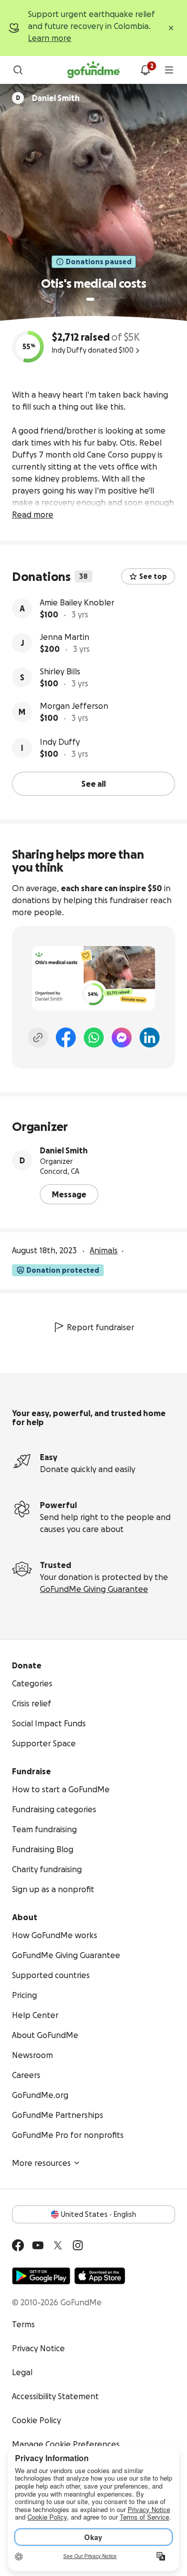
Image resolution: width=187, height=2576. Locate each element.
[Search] (18, 70)
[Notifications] (145, 70)
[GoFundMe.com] (93, 70)
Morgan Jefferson (74, 706)
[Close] (171, 28)
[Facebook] (66, 1037)
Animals (104, 1250)
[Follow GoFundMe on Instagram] (78, 2245)
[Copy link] (38, 1037)
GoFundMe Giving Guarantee (94, 1589)
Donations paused (99, 262)
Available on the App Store (100, 2276)
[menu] (169, 70)
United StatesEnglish (98, 2214)
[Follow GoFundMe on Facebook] (18, 2245)
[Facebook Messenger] (122, 1037)
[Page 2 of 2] (100, 299)
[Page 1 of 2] (90, 299)
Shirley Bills (60, 671)
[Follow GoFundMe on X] (58, 2245)
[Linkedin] (150, 1037)
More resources (41, 2163)
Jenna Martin (65, 637)
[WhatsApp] (94, 1037)
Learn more (50, 38)
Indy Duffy (60, 742)
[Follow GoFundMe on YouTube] (38, 2245)
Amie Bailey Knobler (77, 602)
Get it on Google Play (41, 2276)
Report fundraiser (100, 1327)
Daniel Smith (64, 1150)
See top (153, 576)
